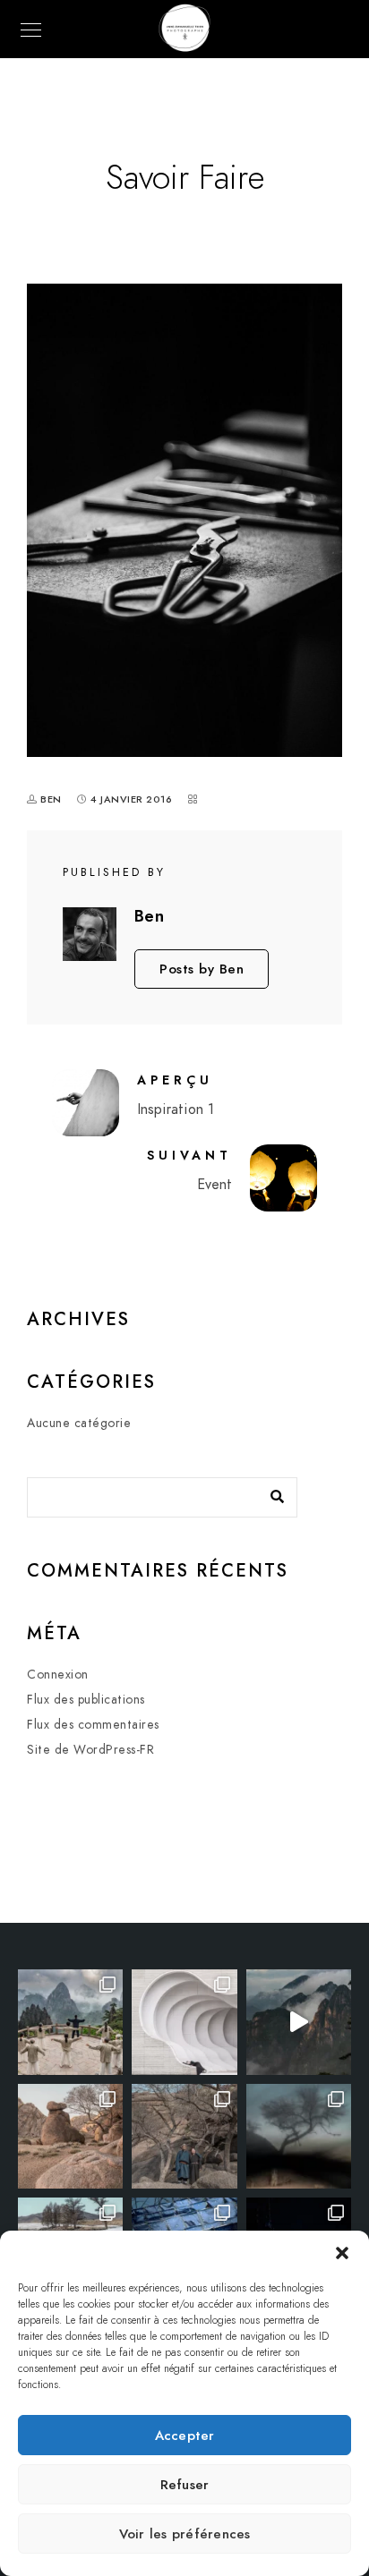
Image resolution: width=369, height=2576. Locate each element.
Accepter (185, 2436)
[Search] (270, 1492)
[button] (342, 2253)
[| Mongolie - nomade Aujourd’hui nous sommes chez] (70, 2136)
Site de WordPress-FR (90, 1750)
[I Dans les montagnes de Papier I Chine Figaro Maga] (70, 2022)
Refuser (185, 2485)
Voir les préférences (185, 2534)
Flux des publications (86, 1700)
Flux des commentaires (93, 1725)
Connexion (58, 1675)
